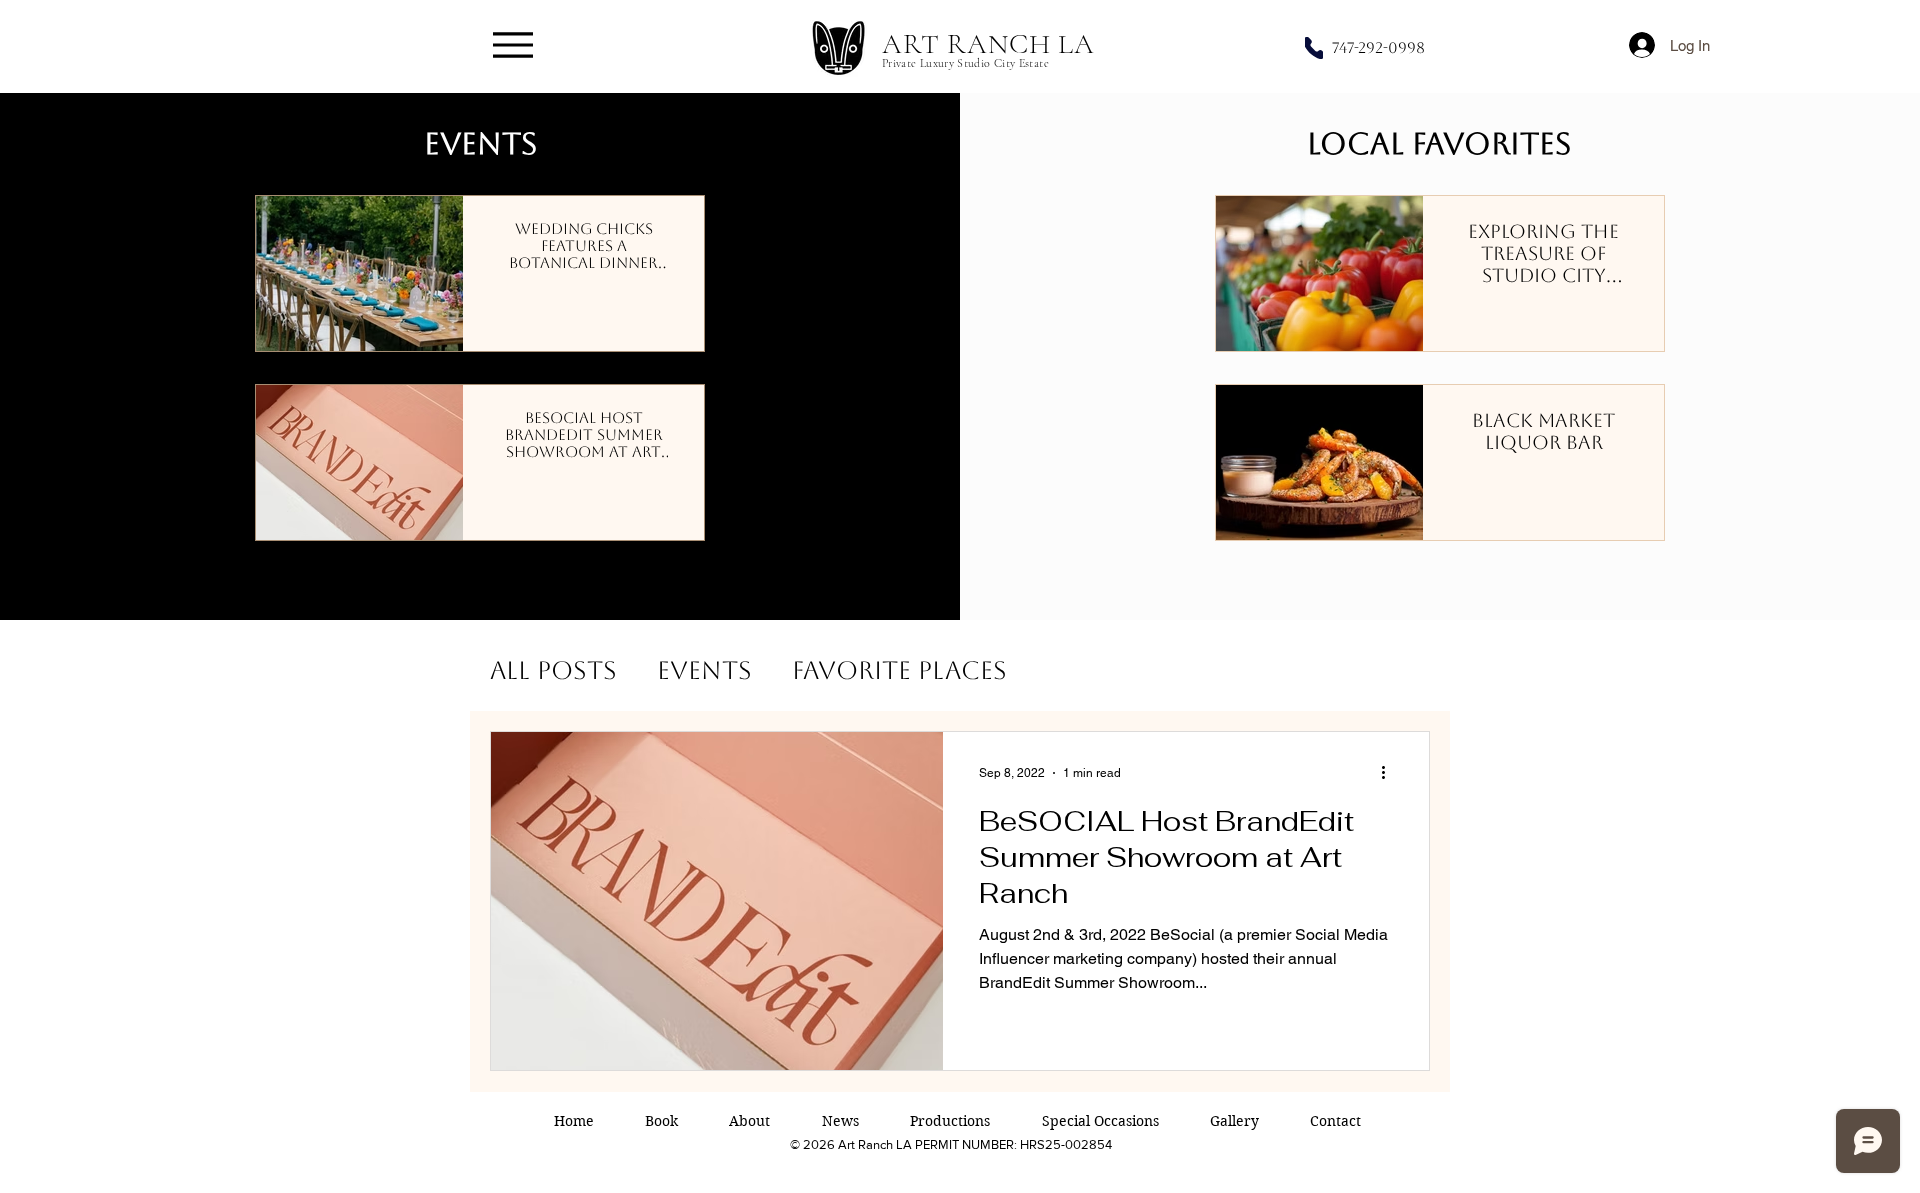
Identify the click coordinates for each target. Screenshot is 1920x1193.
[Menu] (512, 44)
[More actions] (1390, 773)
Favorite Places (899, 670)
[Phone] (1314, 48)
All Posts (553, 670)
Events (704, 670)
